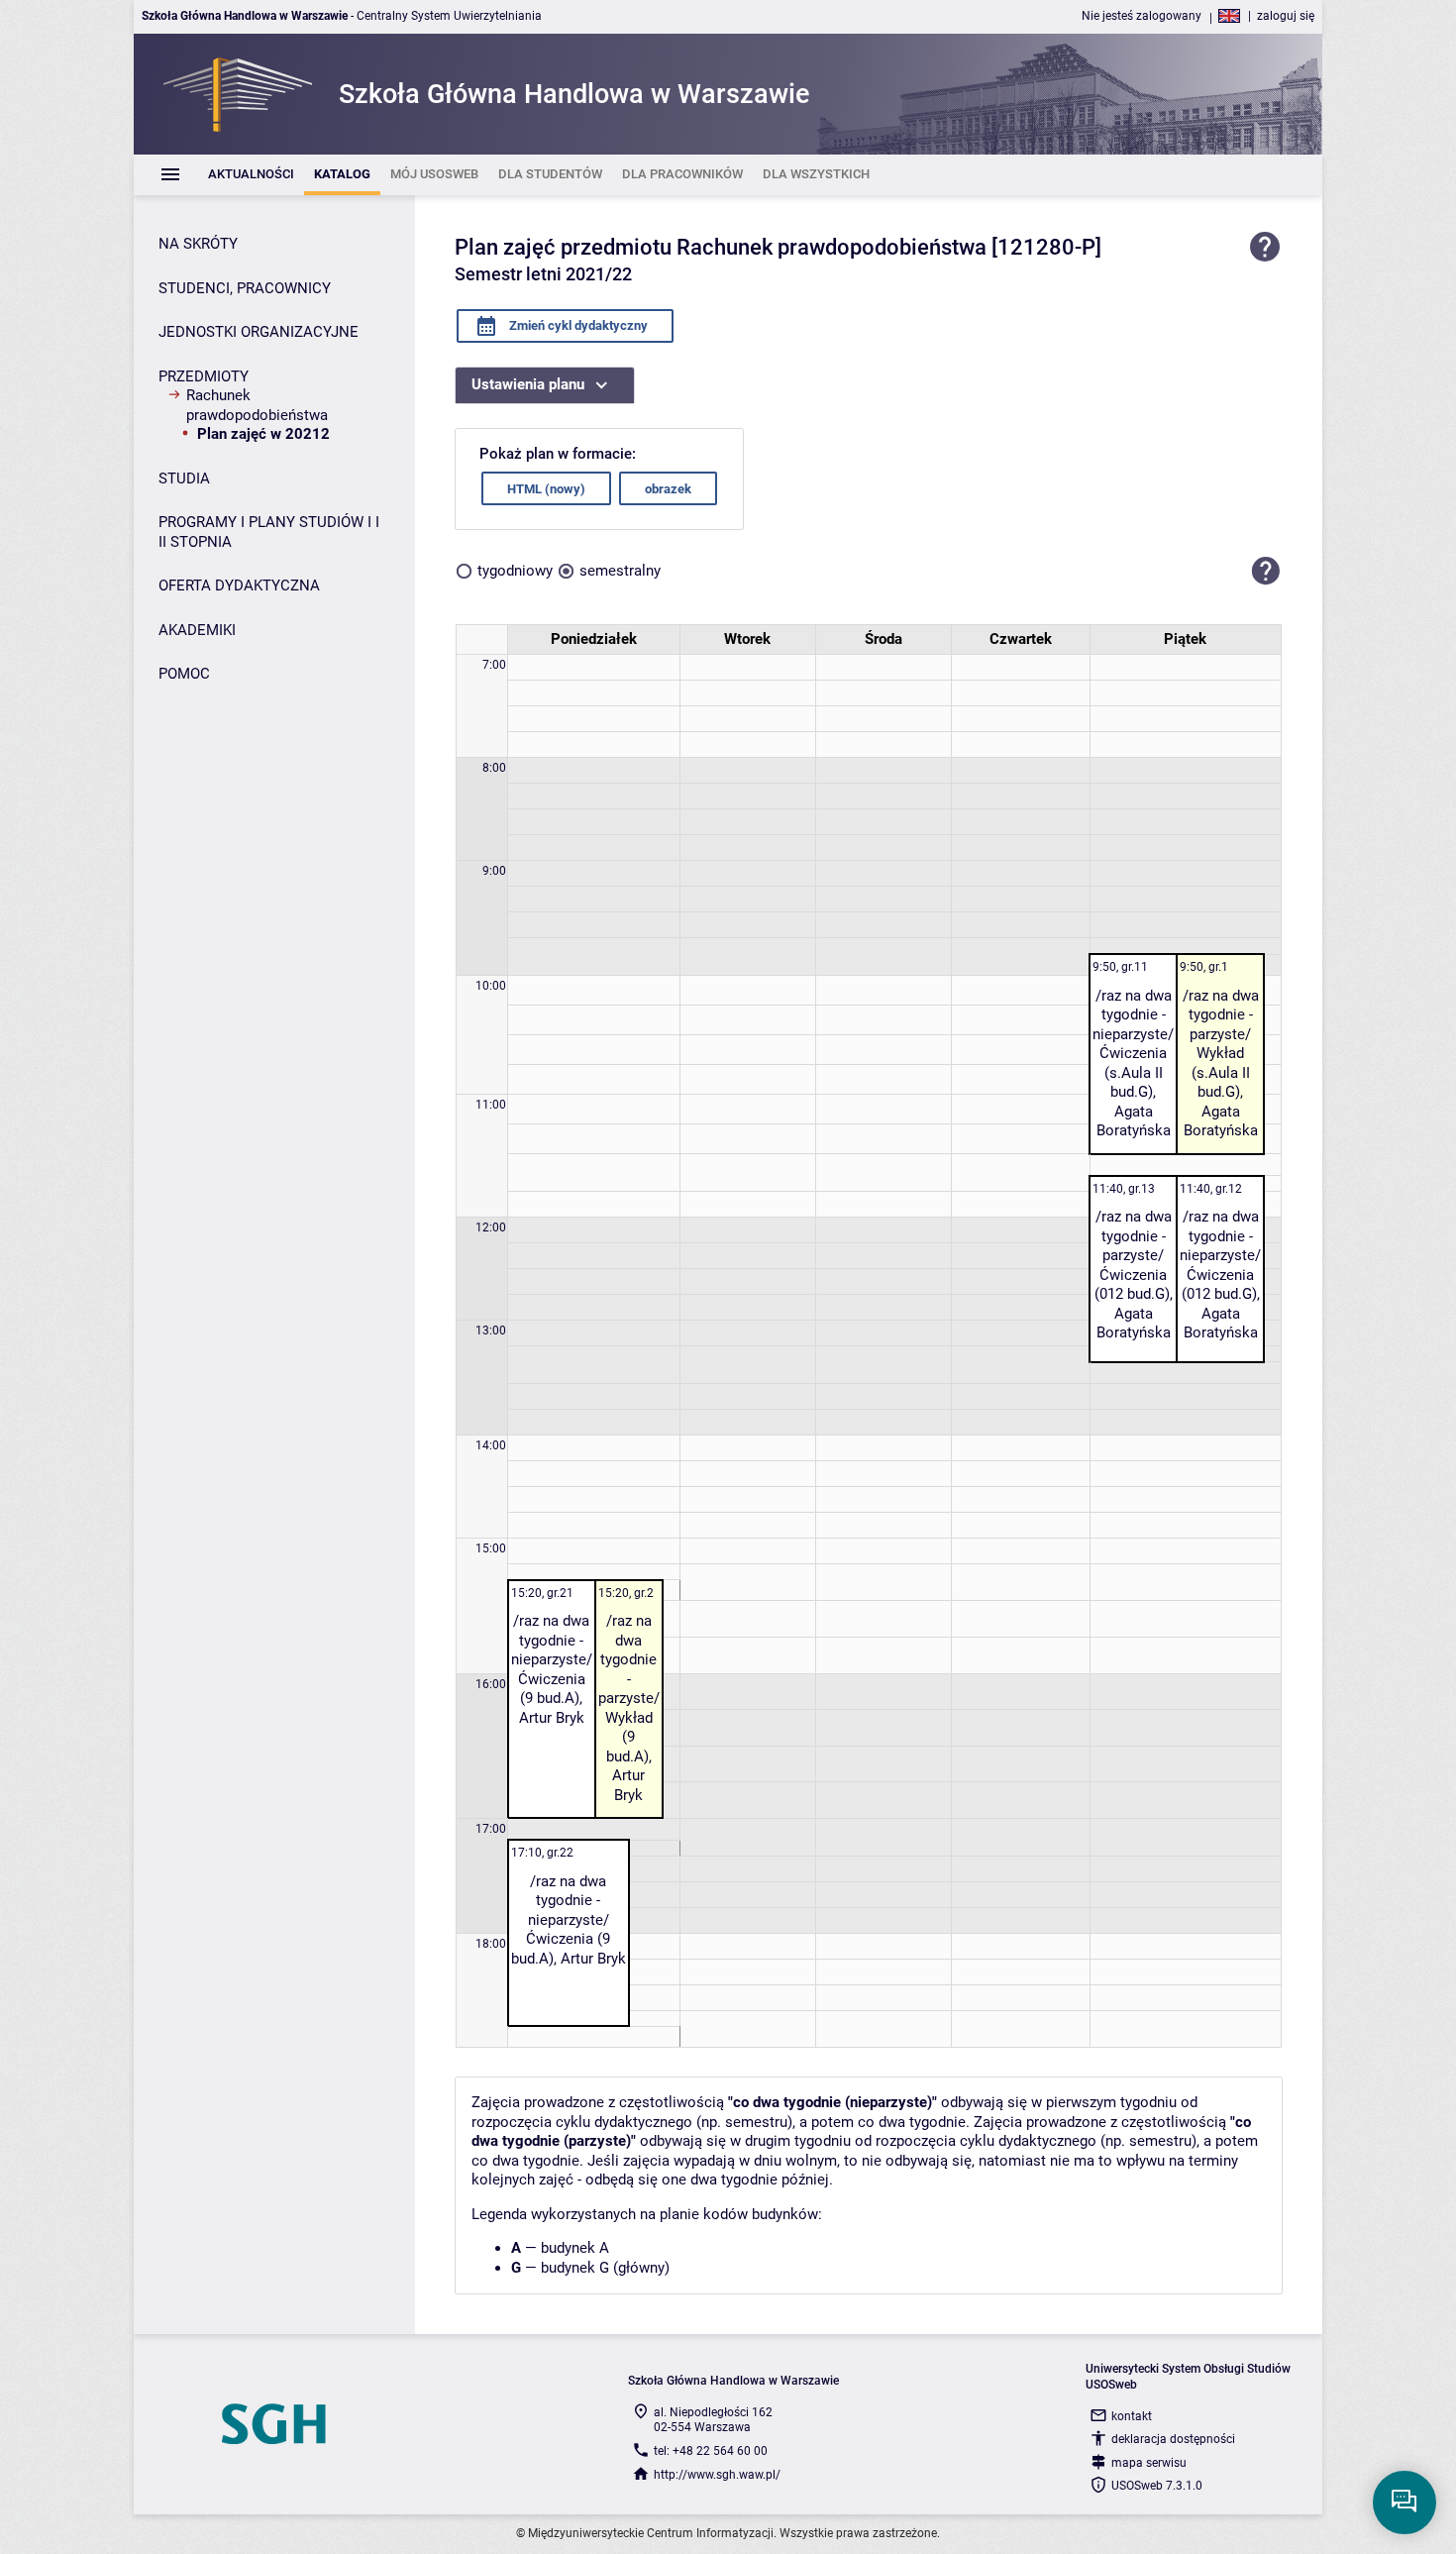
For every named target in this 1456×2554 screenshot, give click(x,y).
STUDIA (184, 479)
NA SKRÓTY (198, 244)
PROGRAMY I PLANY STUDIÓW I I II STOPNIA (269, 532)
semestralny (620, 571)
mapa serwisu (1149, 2463)
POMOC (184, 674)
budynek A (575, 2248)
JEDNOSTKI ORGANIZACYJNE (259, 332)
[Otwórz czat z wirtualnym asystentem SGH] (1404, 2502)
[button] (1266, 571)
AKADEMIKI (197, 630)
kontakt (1132, 2416)
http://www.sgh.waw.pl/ (717, 2475)
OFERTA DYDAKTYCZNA (239, 585)
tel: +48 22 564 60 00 (711, 2451)
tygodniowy (515, 571)
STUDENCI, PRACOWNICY (245, 288)
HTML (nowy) (546, 489)
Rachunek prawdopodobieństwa (257, 405)
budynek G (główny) (605, 2268)
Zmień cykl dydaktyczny (577, 325)
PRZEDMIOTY (204, 376)
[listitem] (251, 175)
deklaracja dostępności (1173, 2439)
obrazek (668, 489)
